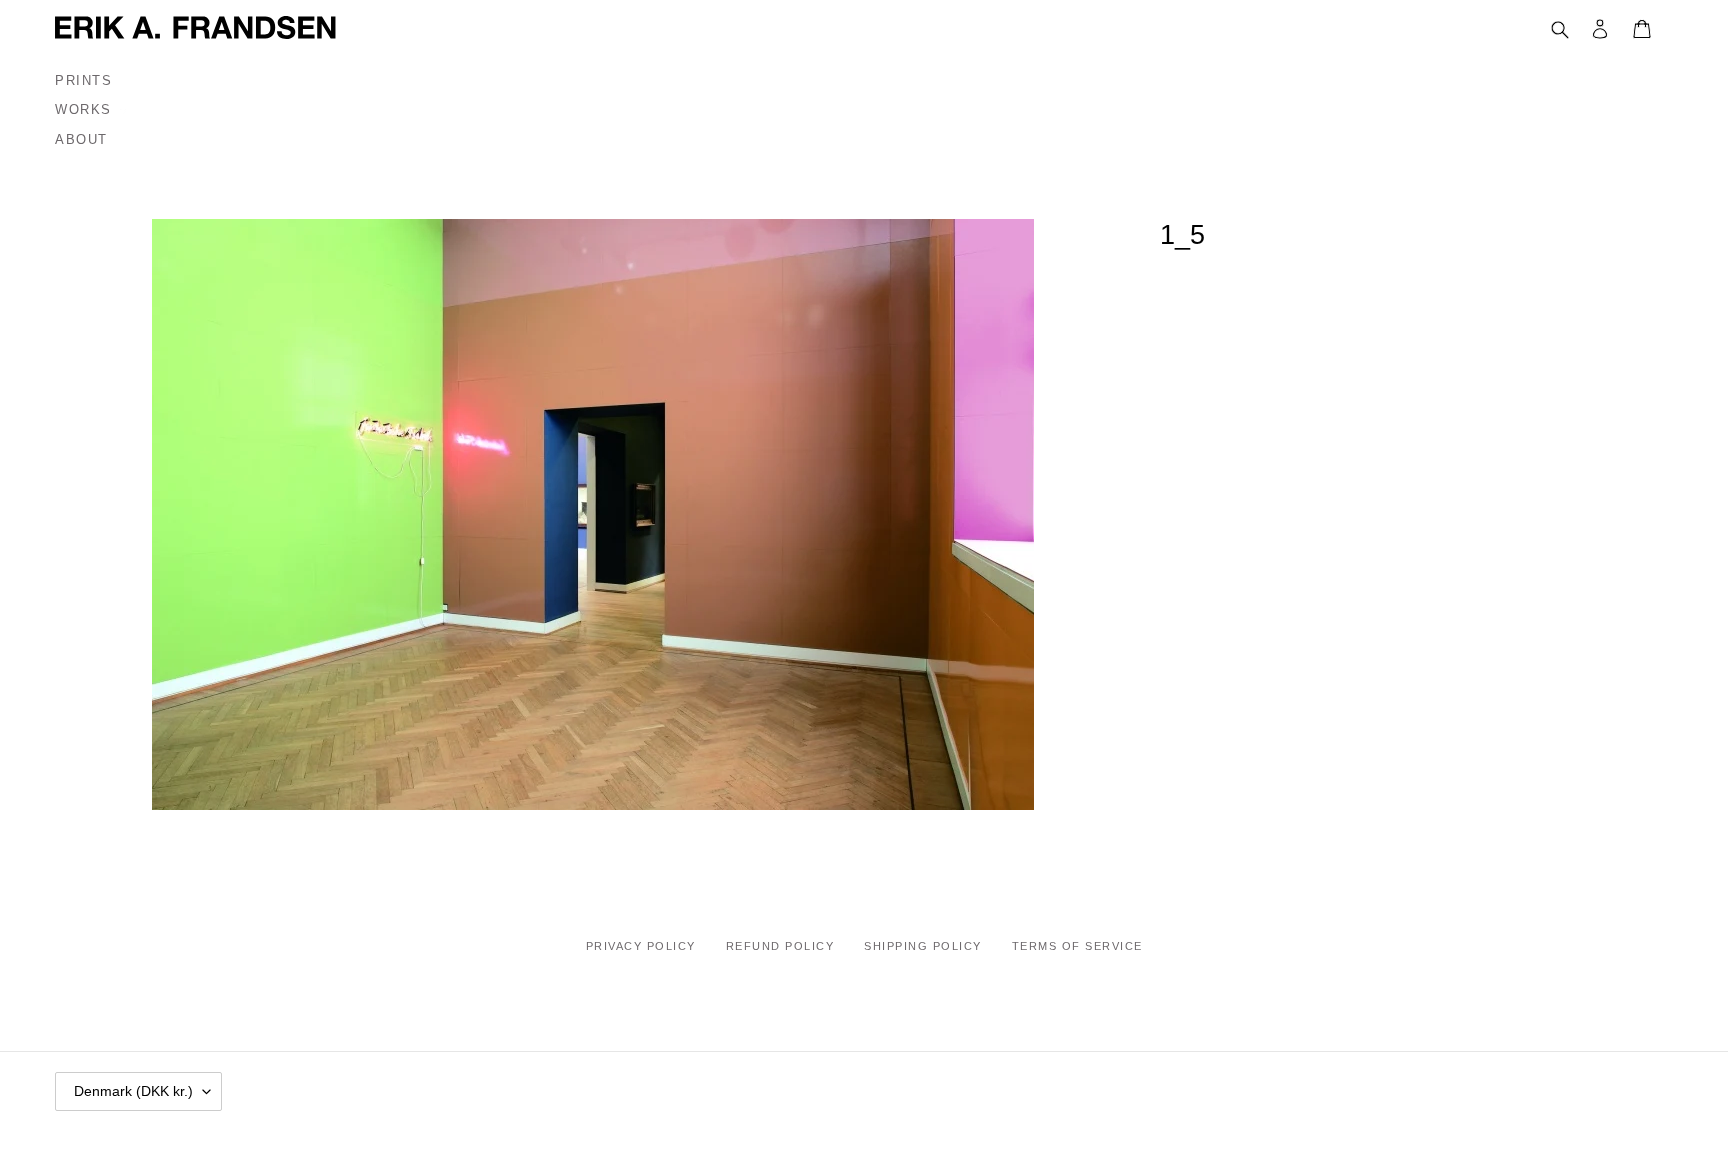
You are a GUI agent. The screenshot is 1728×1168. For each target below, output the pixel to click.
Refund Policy (780, 946)
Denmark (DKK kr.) (133, 1091)
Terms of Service (1077, 946)
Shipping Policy (923, 946)
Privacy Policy (641, 946)
